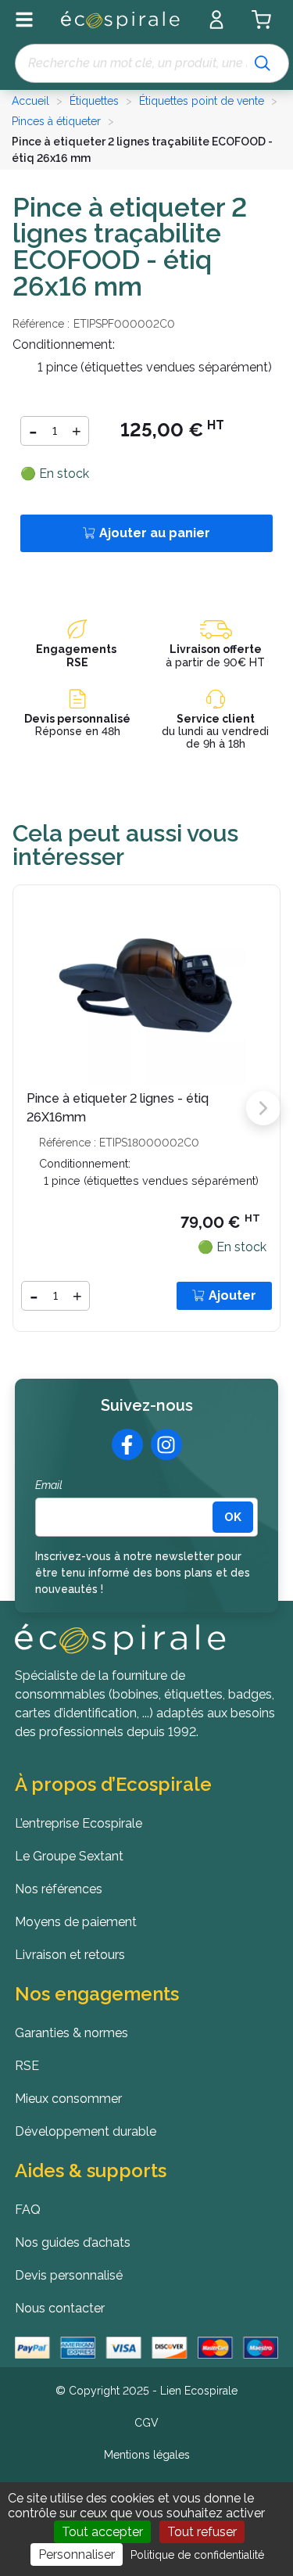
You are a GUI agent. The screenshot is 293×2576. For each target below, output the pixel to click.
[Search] (263, 63)
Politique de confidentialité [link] (197, 2555)
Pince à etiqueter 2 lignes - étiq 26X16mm (118, 1108)
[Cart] (261, 20)
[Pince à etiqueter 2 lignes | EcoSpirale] (146, 984)
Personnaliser (77, 2554)
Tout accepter (102, 2532)
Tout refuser (202, 2532)
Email (49, 1485)
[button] (263, 1108)
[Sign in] (216, 20)
